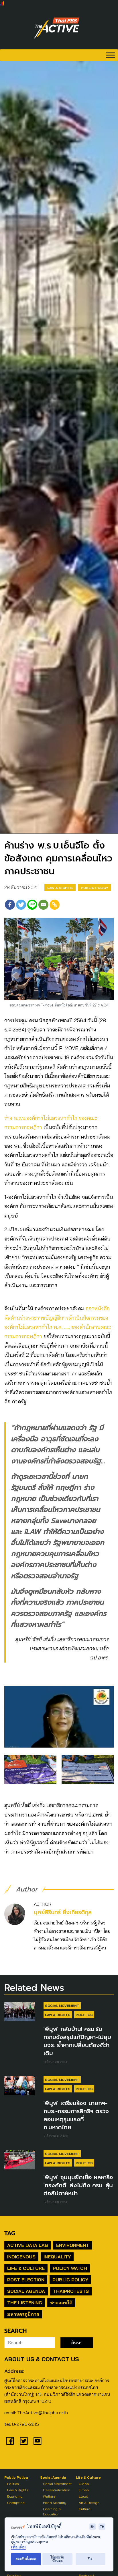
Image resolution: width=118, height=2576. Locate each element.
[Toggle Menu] (111, 55)
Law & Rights (60, 888)
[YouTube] (38, 2441)
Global (84, 2484)
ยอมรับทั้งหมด (26, 2559)
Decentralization (57, 2490)
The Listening (25, 2303)
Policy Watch (70, 2268)
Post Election (26, 2280)
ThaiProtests (71, 2291)
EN (93, 2526)
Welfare (49, 2496)
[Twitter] (21, 905)
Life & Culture (26, 2268)
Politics (84, 2015)
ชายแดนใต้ (61, 2303)
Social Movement (62, 2006)
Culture (85, 2509)
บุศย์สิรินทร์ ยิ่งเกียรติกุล (63, 1912)
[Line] (32, 905)
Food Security (55, 2503)
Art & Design (89, 2503)
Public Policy (95, 888)
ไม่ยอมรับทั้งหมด (57, 2559)
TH (102, 2526)
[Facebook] (10, 905)
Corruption (16, 2503)
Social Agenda (26, 2291)
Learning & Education (52, 2512)
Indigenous (21, 2257)
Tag (10, 2233)
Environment (73, 2245)
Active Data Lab (28, 2245)
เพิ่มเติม (18, 2547)
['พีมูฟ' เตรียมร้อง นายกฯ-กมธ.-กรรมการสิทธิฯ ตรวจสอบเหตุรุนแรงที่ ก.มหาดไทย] (20, 2086)
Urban (84, 2490)
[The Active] (57, 28)
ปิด (90, 2559)
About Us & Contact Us (42, 2359)
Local (83, 2496)
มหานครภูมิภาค (23, 2314)
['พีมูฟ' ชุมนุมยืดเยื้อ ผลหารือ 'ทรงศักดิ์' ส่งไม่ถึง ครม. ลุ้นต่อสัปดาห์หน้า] (20, 2160)
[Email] (43, 905)
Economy (15, 2496)
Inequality (57, 2257)
